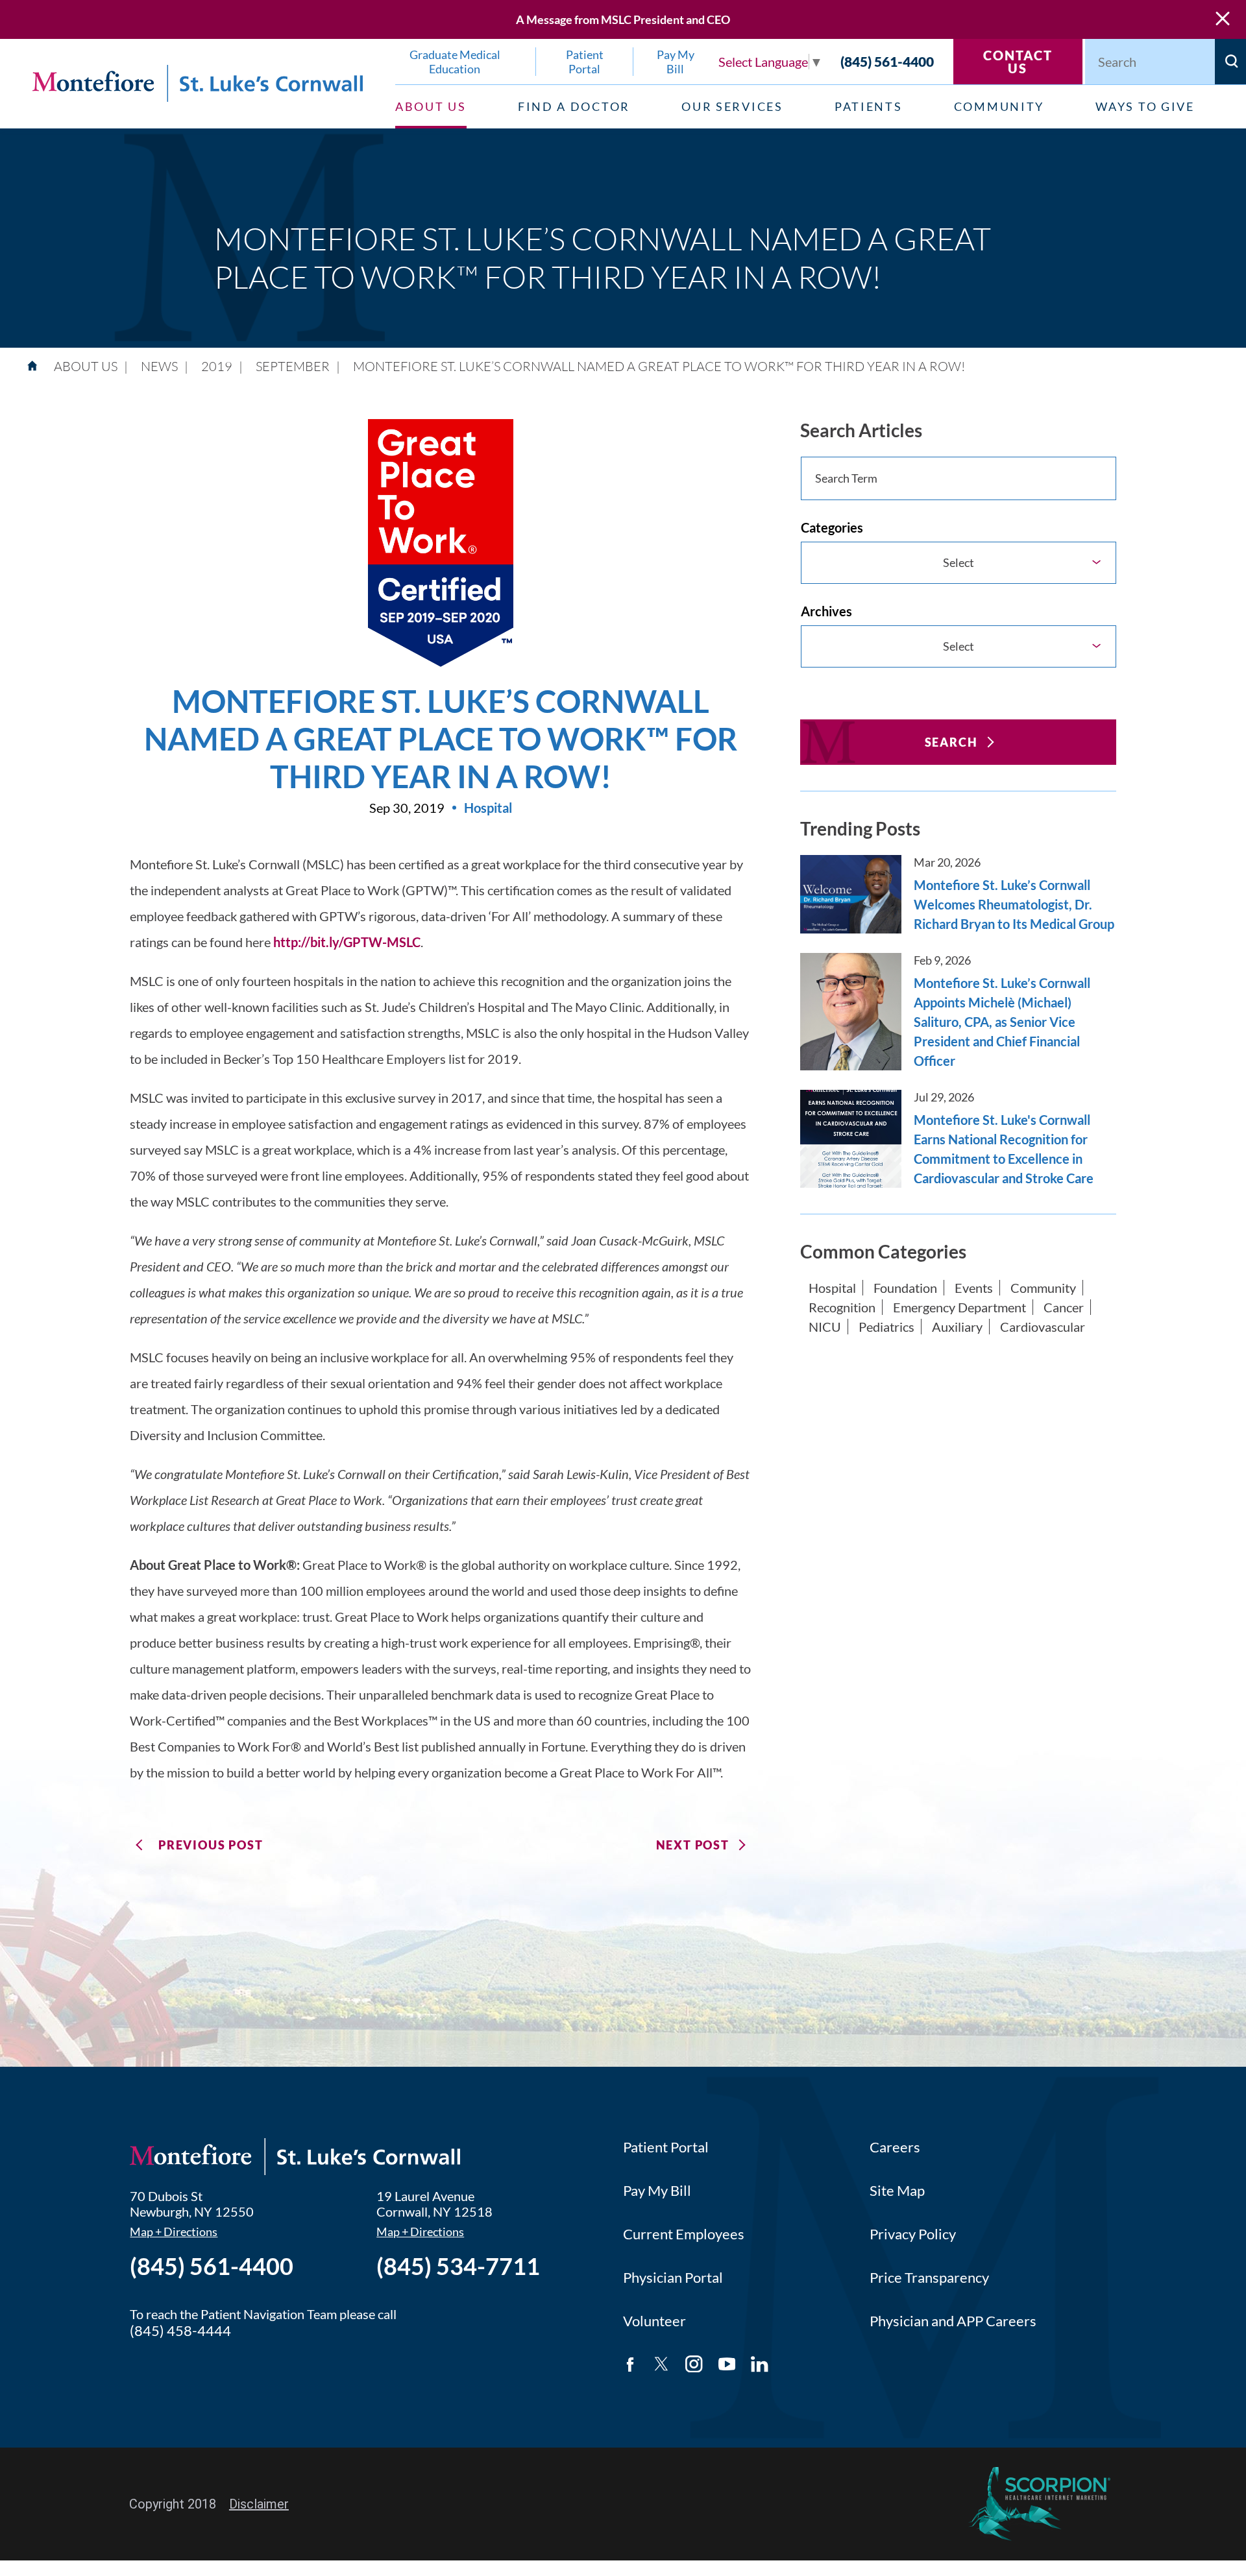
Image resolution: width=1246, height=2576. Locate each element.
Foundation (905, 1288)
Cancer (1064, 1307)
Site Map (897, 2190)
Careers (895, 2147)
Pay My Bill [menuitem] (676, 62)
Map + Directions (174, 2232)
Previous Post (211, 1845)
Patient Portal (666, 2147)
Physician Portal (673, 2277)
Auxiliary (957, 1327)
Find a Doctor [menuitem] (574, 106)
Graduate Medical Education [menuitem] (455, 62)
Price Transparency (929, 2277)
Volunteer (654, 2321)
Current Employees (684, 2234)
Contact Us (1018, 62)
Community (1043, 1288)
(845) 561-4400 (887, 61)
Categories (832, 527)
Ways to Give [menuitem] (1145, 106)
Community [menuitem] (999, 106)
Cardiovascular (1043, 1327)
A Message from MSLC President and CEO (623, 19)
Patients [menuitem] (869, 106)
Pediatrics (886, 1327)
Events (974, 1288)
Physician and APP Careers (953, 2321)
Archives (826, 611)
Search (951, 742)
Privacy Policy (913, 2234)
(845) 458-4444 (180, 2330)
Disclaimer (259, 2504)
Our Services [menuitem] (732, 106)
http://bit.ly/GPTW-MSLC (347, 942)
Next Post (693, 1845)
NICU (825, 1327)
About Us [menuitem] (431, 106)
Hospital (832, 1288)
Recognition (842, 1307)
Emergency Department (959, 1307)
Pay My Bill (657, 2190)
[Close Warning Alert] (1223, 19)
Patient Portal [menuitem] (585, 62)
